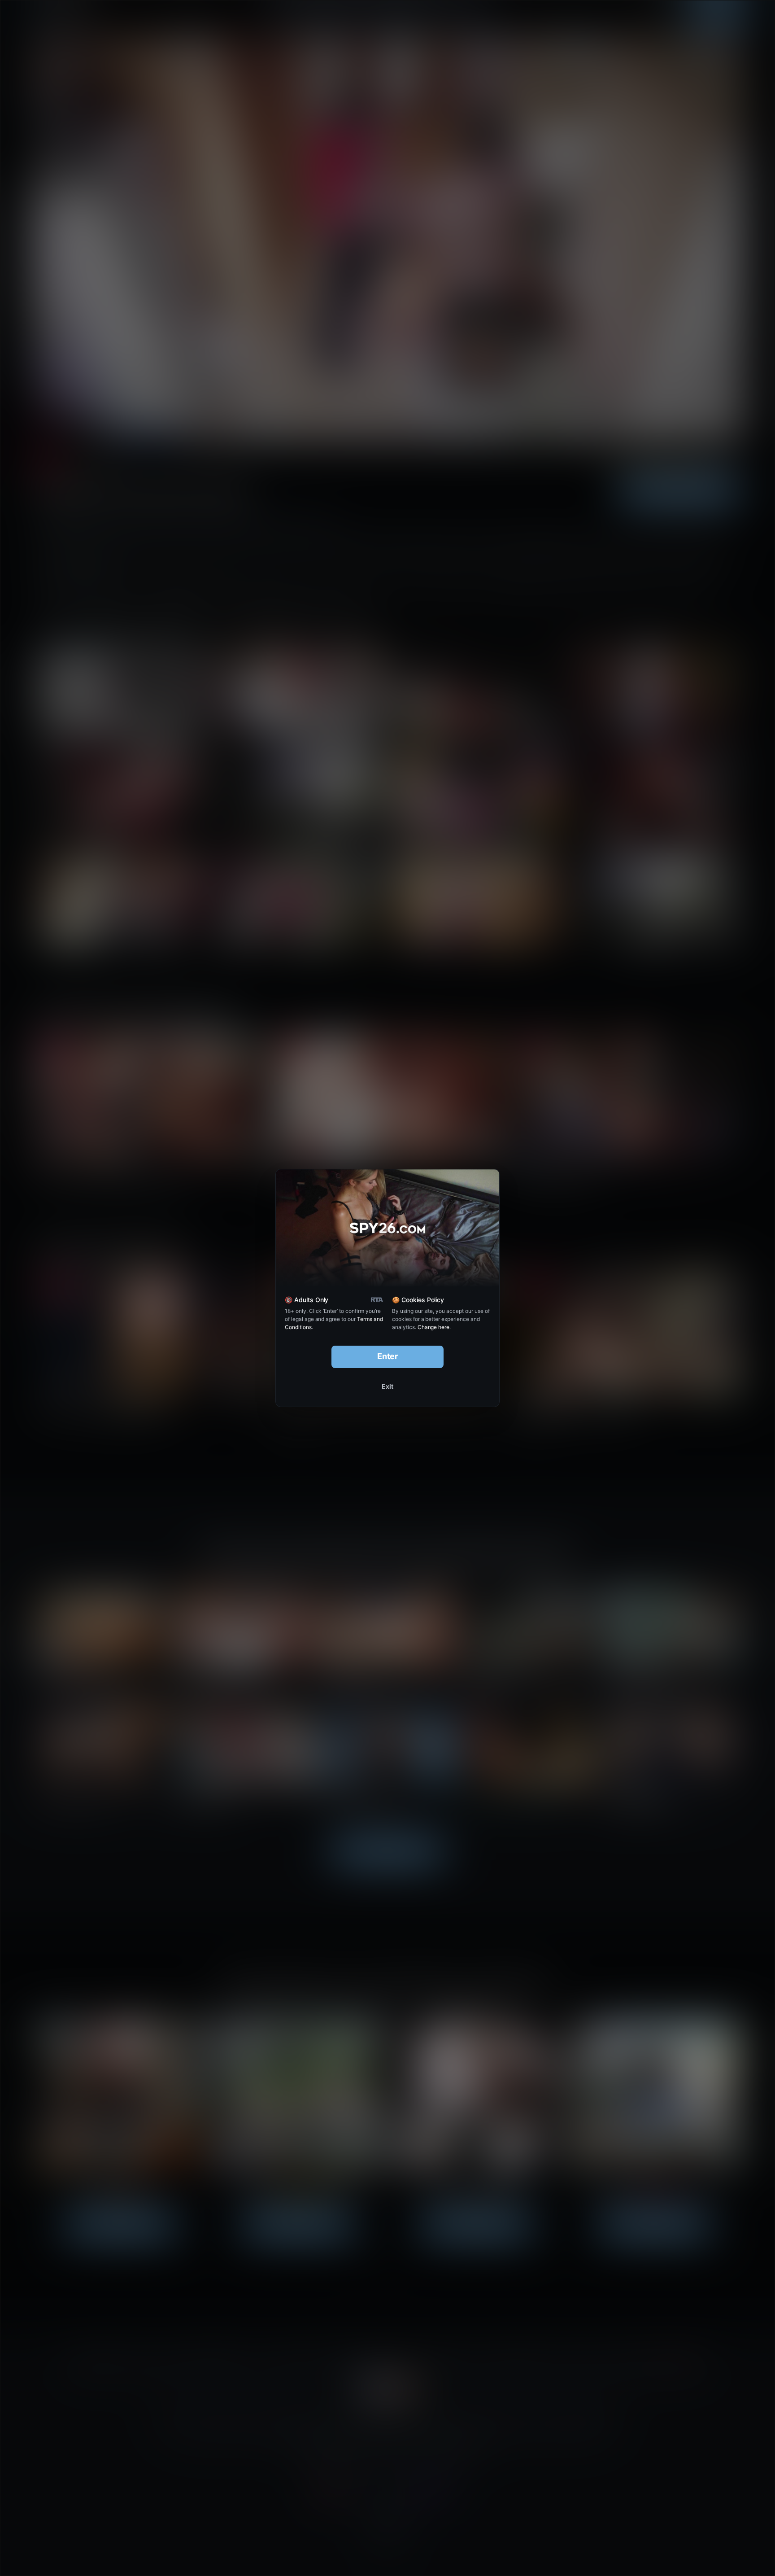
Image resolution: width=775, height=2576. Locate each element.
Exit (387, 1386)
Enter (388, 1356)
